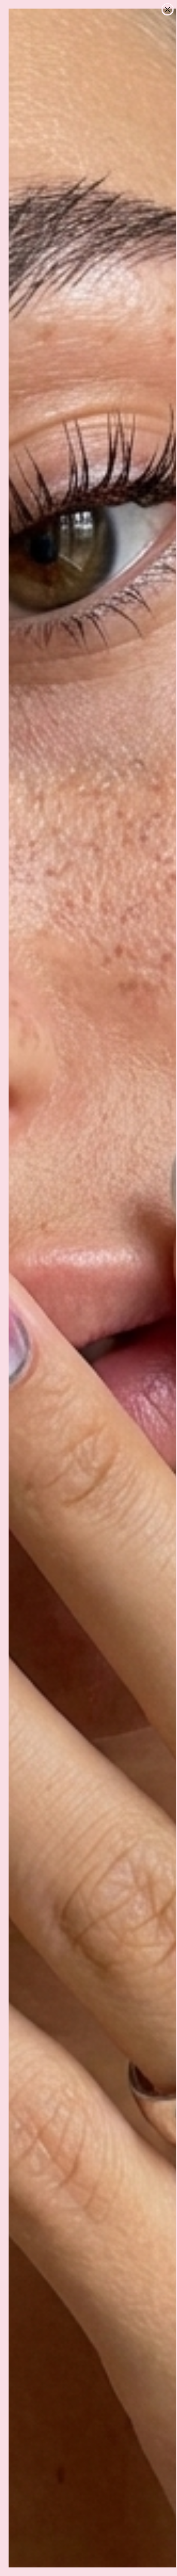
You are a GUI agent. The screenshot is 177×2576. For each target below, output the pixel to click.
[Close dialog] (168, 9)
